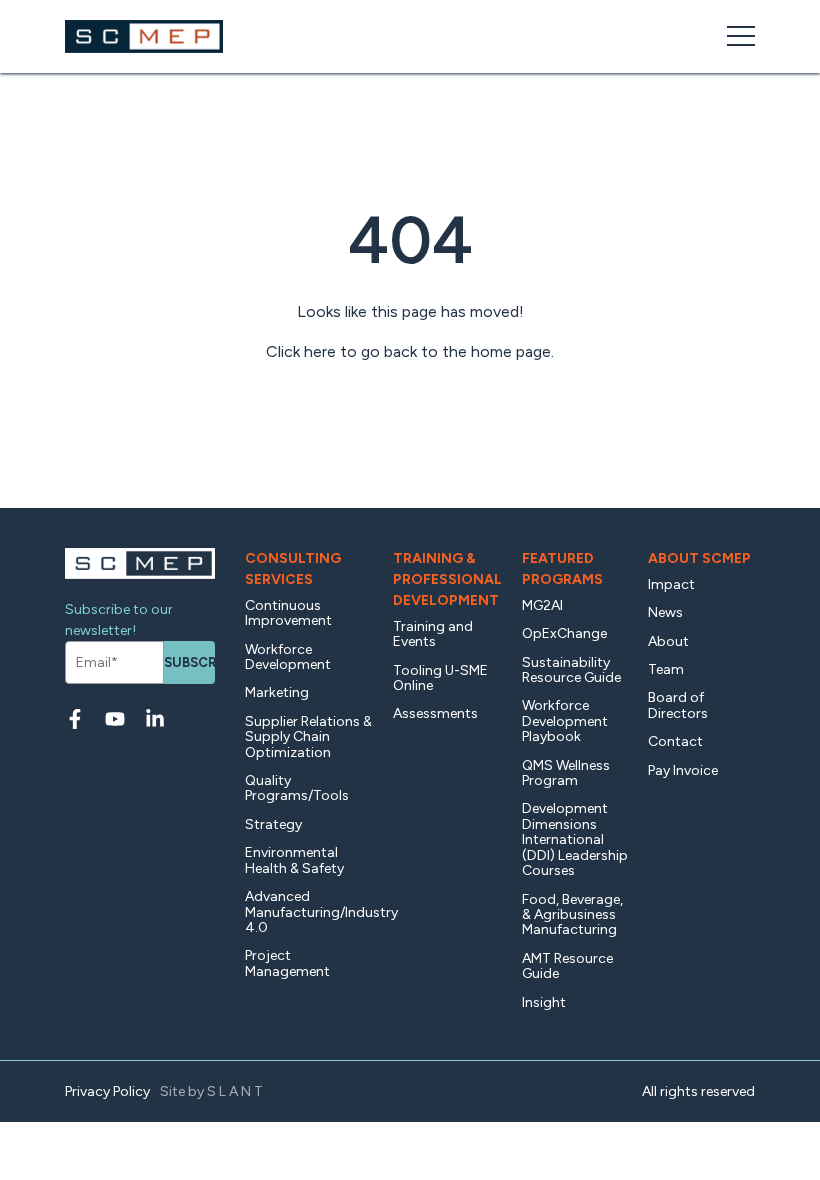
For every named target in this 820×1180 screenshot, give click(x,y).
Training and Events (433, 634)
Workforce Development (288, 657)
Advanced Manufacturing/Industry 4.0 (309, 912)
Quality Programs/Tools (297, 788)
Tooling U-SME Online (440, 678)
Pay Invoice (683, 770)
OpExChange (564, 633)
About (668, 641)
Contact (675, 741)
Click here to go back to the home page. (410, 351)
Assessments (435, 713)
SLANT (236, 1091)
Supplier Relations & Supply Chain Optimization (308, 737)
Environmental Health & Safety (294, 860)
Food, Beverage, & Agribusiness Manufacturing (572, 915)
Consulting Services (293, 569)
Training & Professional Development (447, 579)
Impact (671, 584)
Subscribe (189, 662)
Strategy (273, 824)
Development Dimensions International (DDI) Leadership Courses (575, 839)
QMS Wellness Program (566, 773)
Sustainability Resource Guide (571, 670)
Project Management (287, 963)
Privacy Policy (107, 1091)
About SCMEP (699, 558)
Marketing (277, 692)
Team (666, 669)
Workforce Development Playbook (565, 721)
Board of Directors (678, 705)
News (665, 612)
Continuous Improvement (288, 613)
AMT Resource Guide (567, 966)
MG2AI (542, 605)
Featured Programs (562, 569)
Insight (544, 1002)
